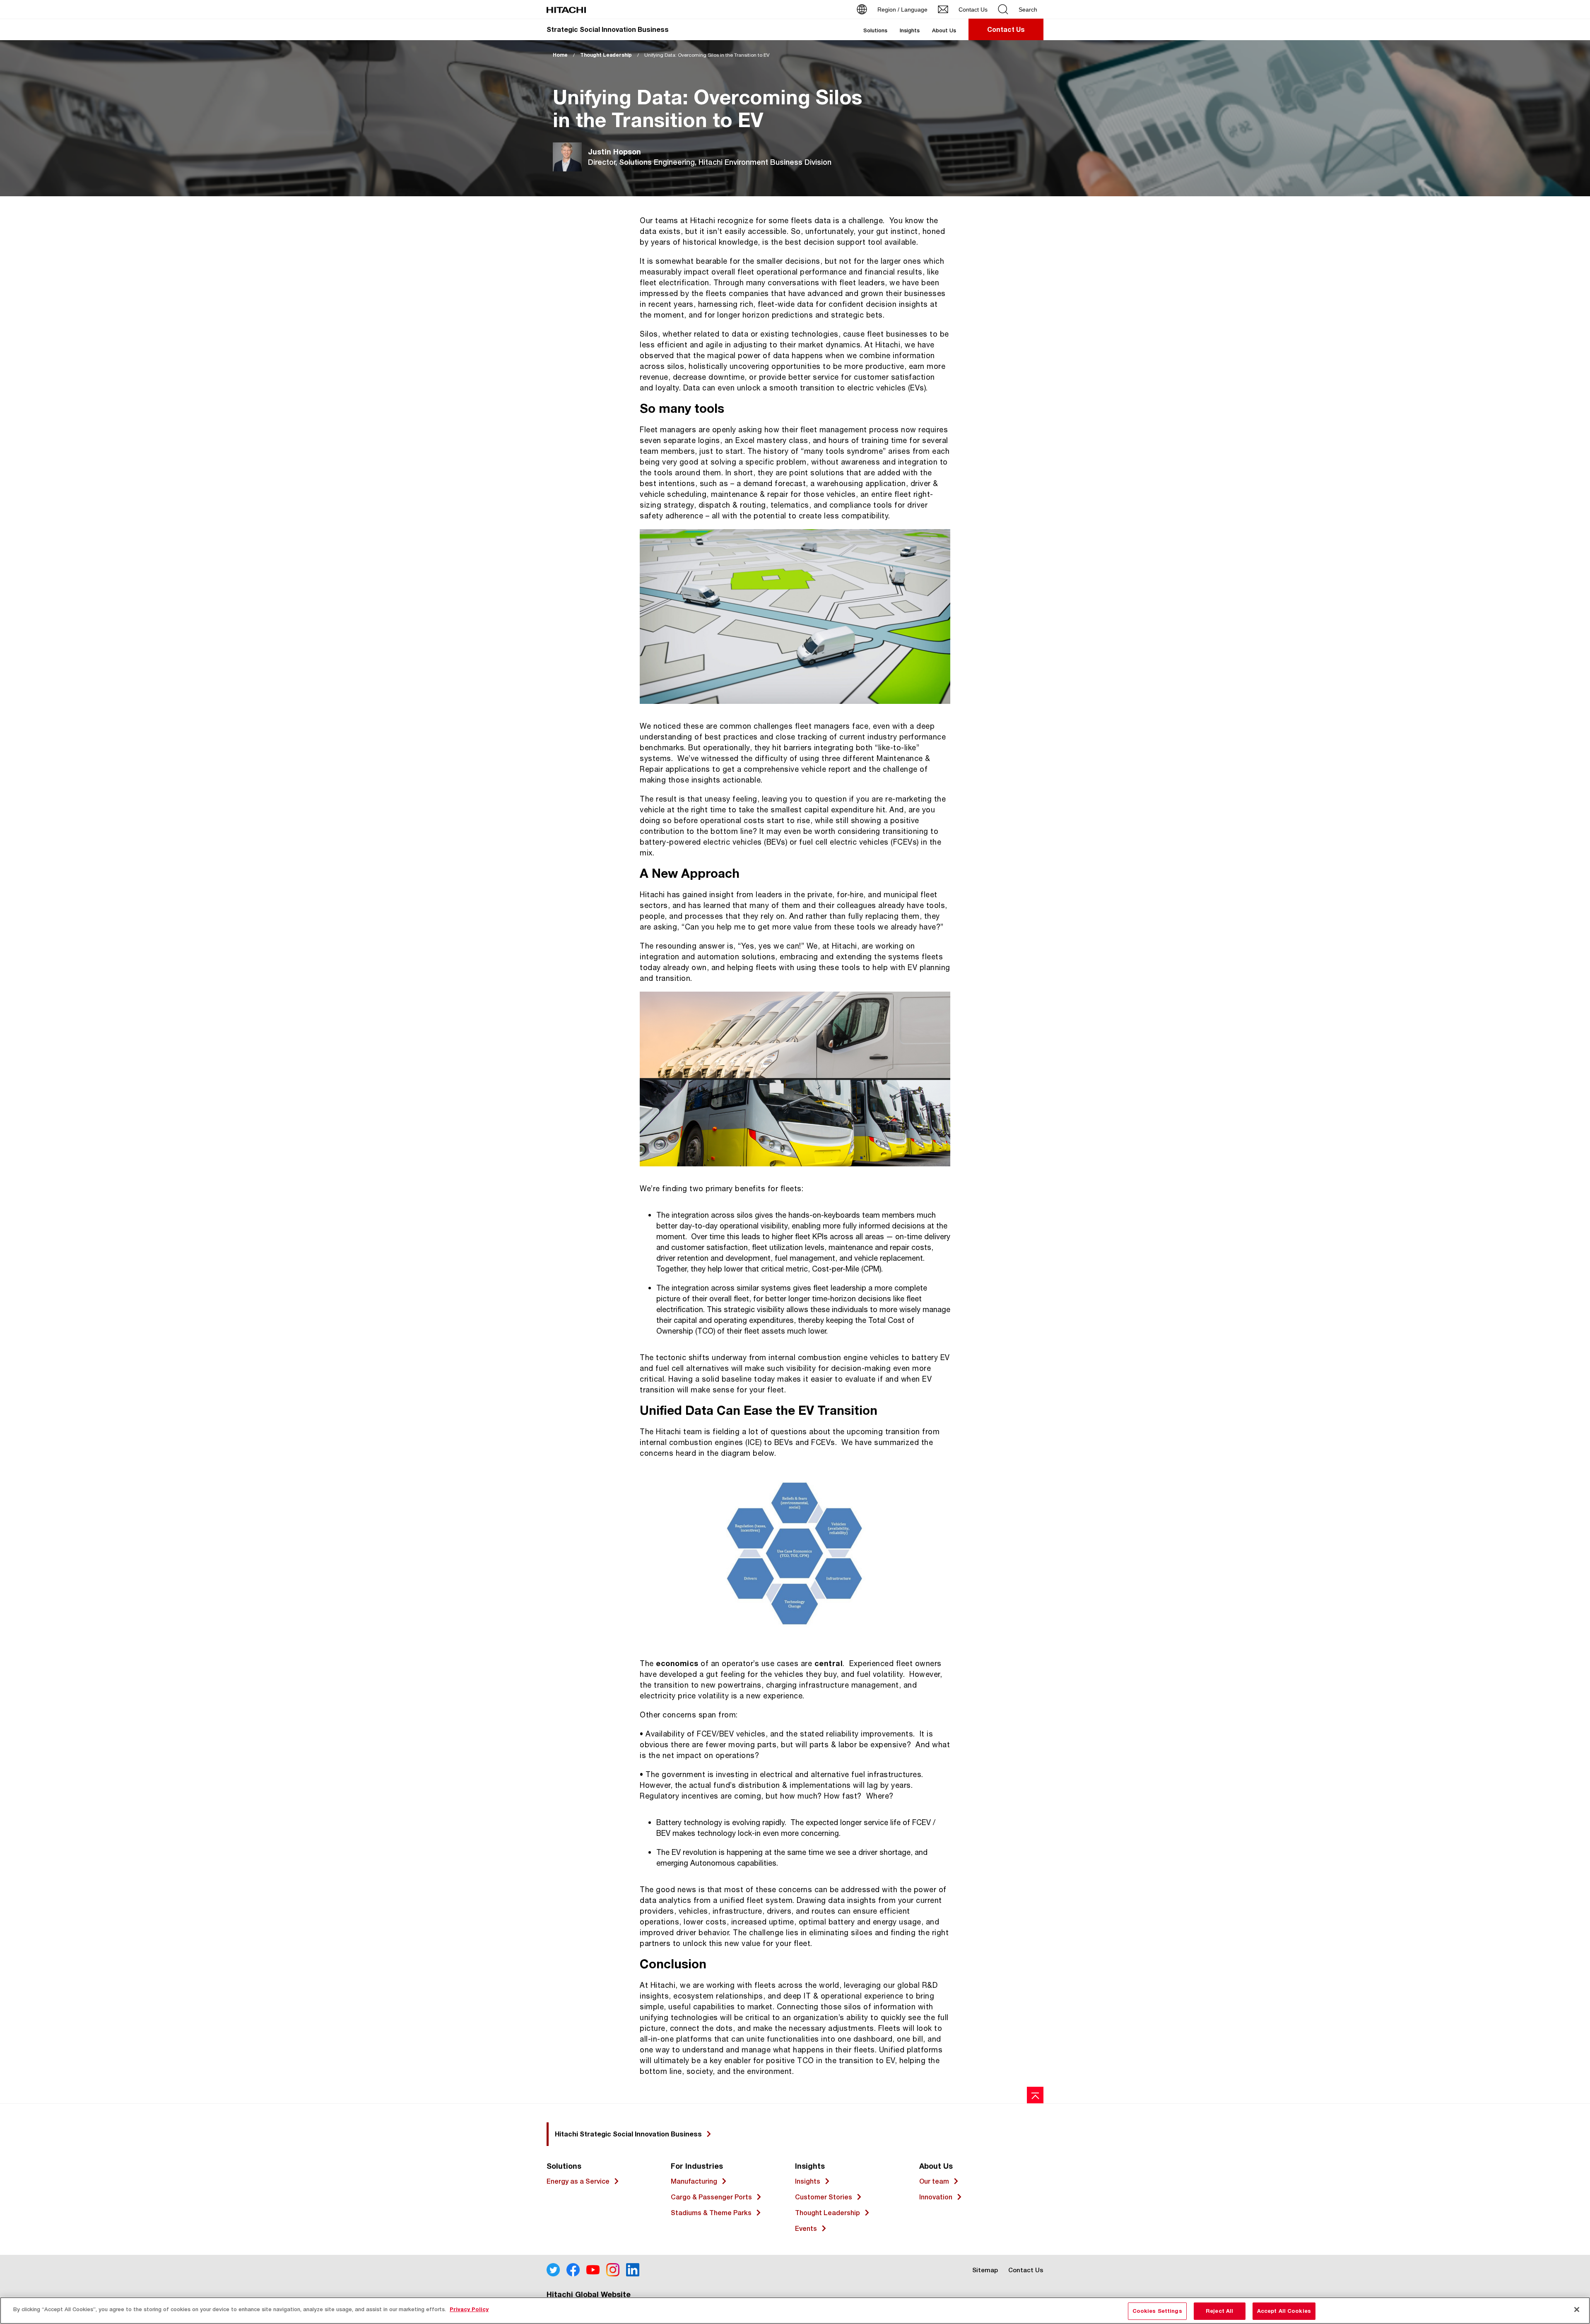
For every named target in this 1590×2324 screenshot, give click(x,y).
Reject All (1219, 2311)
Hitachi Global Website (589, 2294)
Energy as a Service (578, 2181)
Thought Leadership (606, 55)
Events (806, 2229)
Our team (934, 2181)
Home (560, 55)
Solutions (875, 30)
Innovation (936, 2197)
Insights (910, 30)
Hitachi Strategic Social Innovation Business (628, 2134)
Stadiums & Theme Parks (711, 2213)
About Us (944, 30)
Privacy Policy (469, 2309)
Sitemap (985, 2270)
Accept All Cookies (1284, 2311)
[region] (795, 2311)
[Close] (1577, 2310)
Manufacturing (694, 2181)
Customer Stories (824, 2197)
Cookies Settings (1157, 2311)
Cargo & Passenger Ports (711, 2197)
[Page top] (1035, 2095)
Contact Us (1026, 2270)
